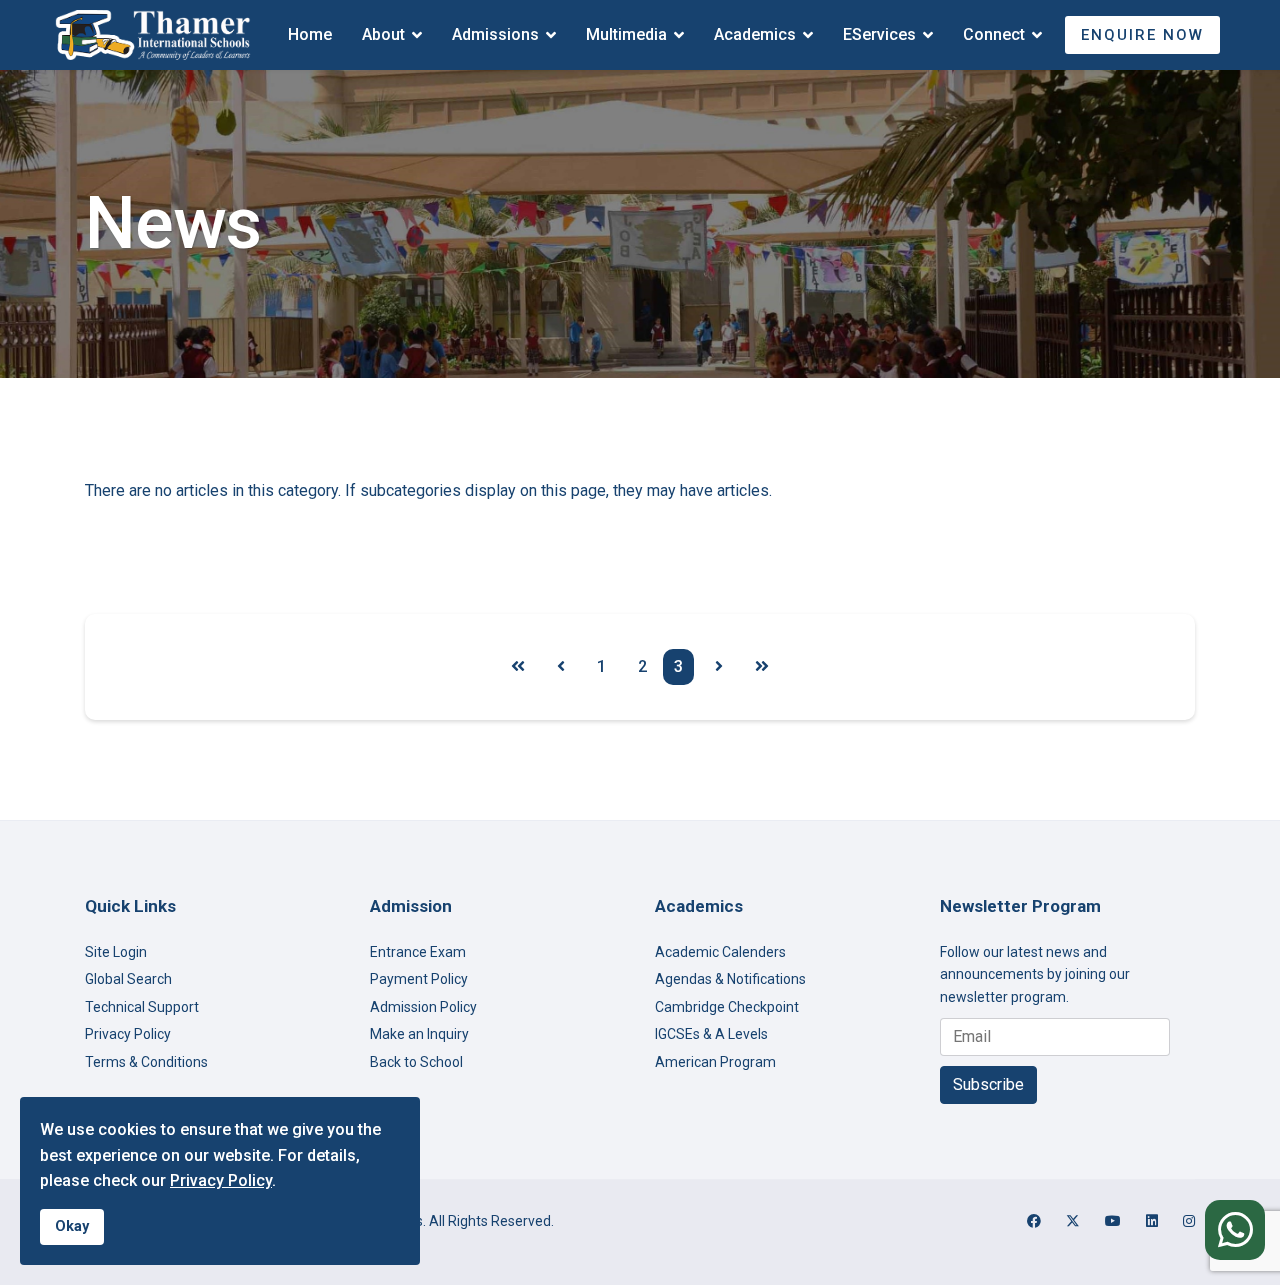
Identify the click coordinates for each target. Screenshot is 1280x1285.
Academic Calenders (720, 952)
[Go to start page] (518, 667)
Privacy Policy (128, 1034)
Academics (755, 34)
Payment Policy (419, 979)
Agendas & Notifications (730, 979)
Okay (72, 1226)
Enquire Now (1142, 35)
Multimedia (626, 34)
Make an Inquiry (419, 1034)
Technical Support (142, 1007)
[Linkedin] (1152, 1221)
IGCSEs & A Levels (711, 1034)
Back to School (416, 1062)
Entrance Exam (418, 952)
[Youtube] (1113, 1221)
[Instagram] (1189, 1221)
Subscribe (988, 1084)
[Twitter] (1073, 1221)
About (383, 34)
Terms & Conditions (146, 1062)
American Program (715, 1062)
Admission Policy (423, 1007)
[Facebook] (1034, 1221)
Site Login (116, 952)
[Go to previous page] (561, 667)
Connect (994, 34)
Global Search (128, 979)
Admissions (495, 34)
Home (310, 34)
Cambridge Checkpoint (727, 1007)
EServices (879, 34)
